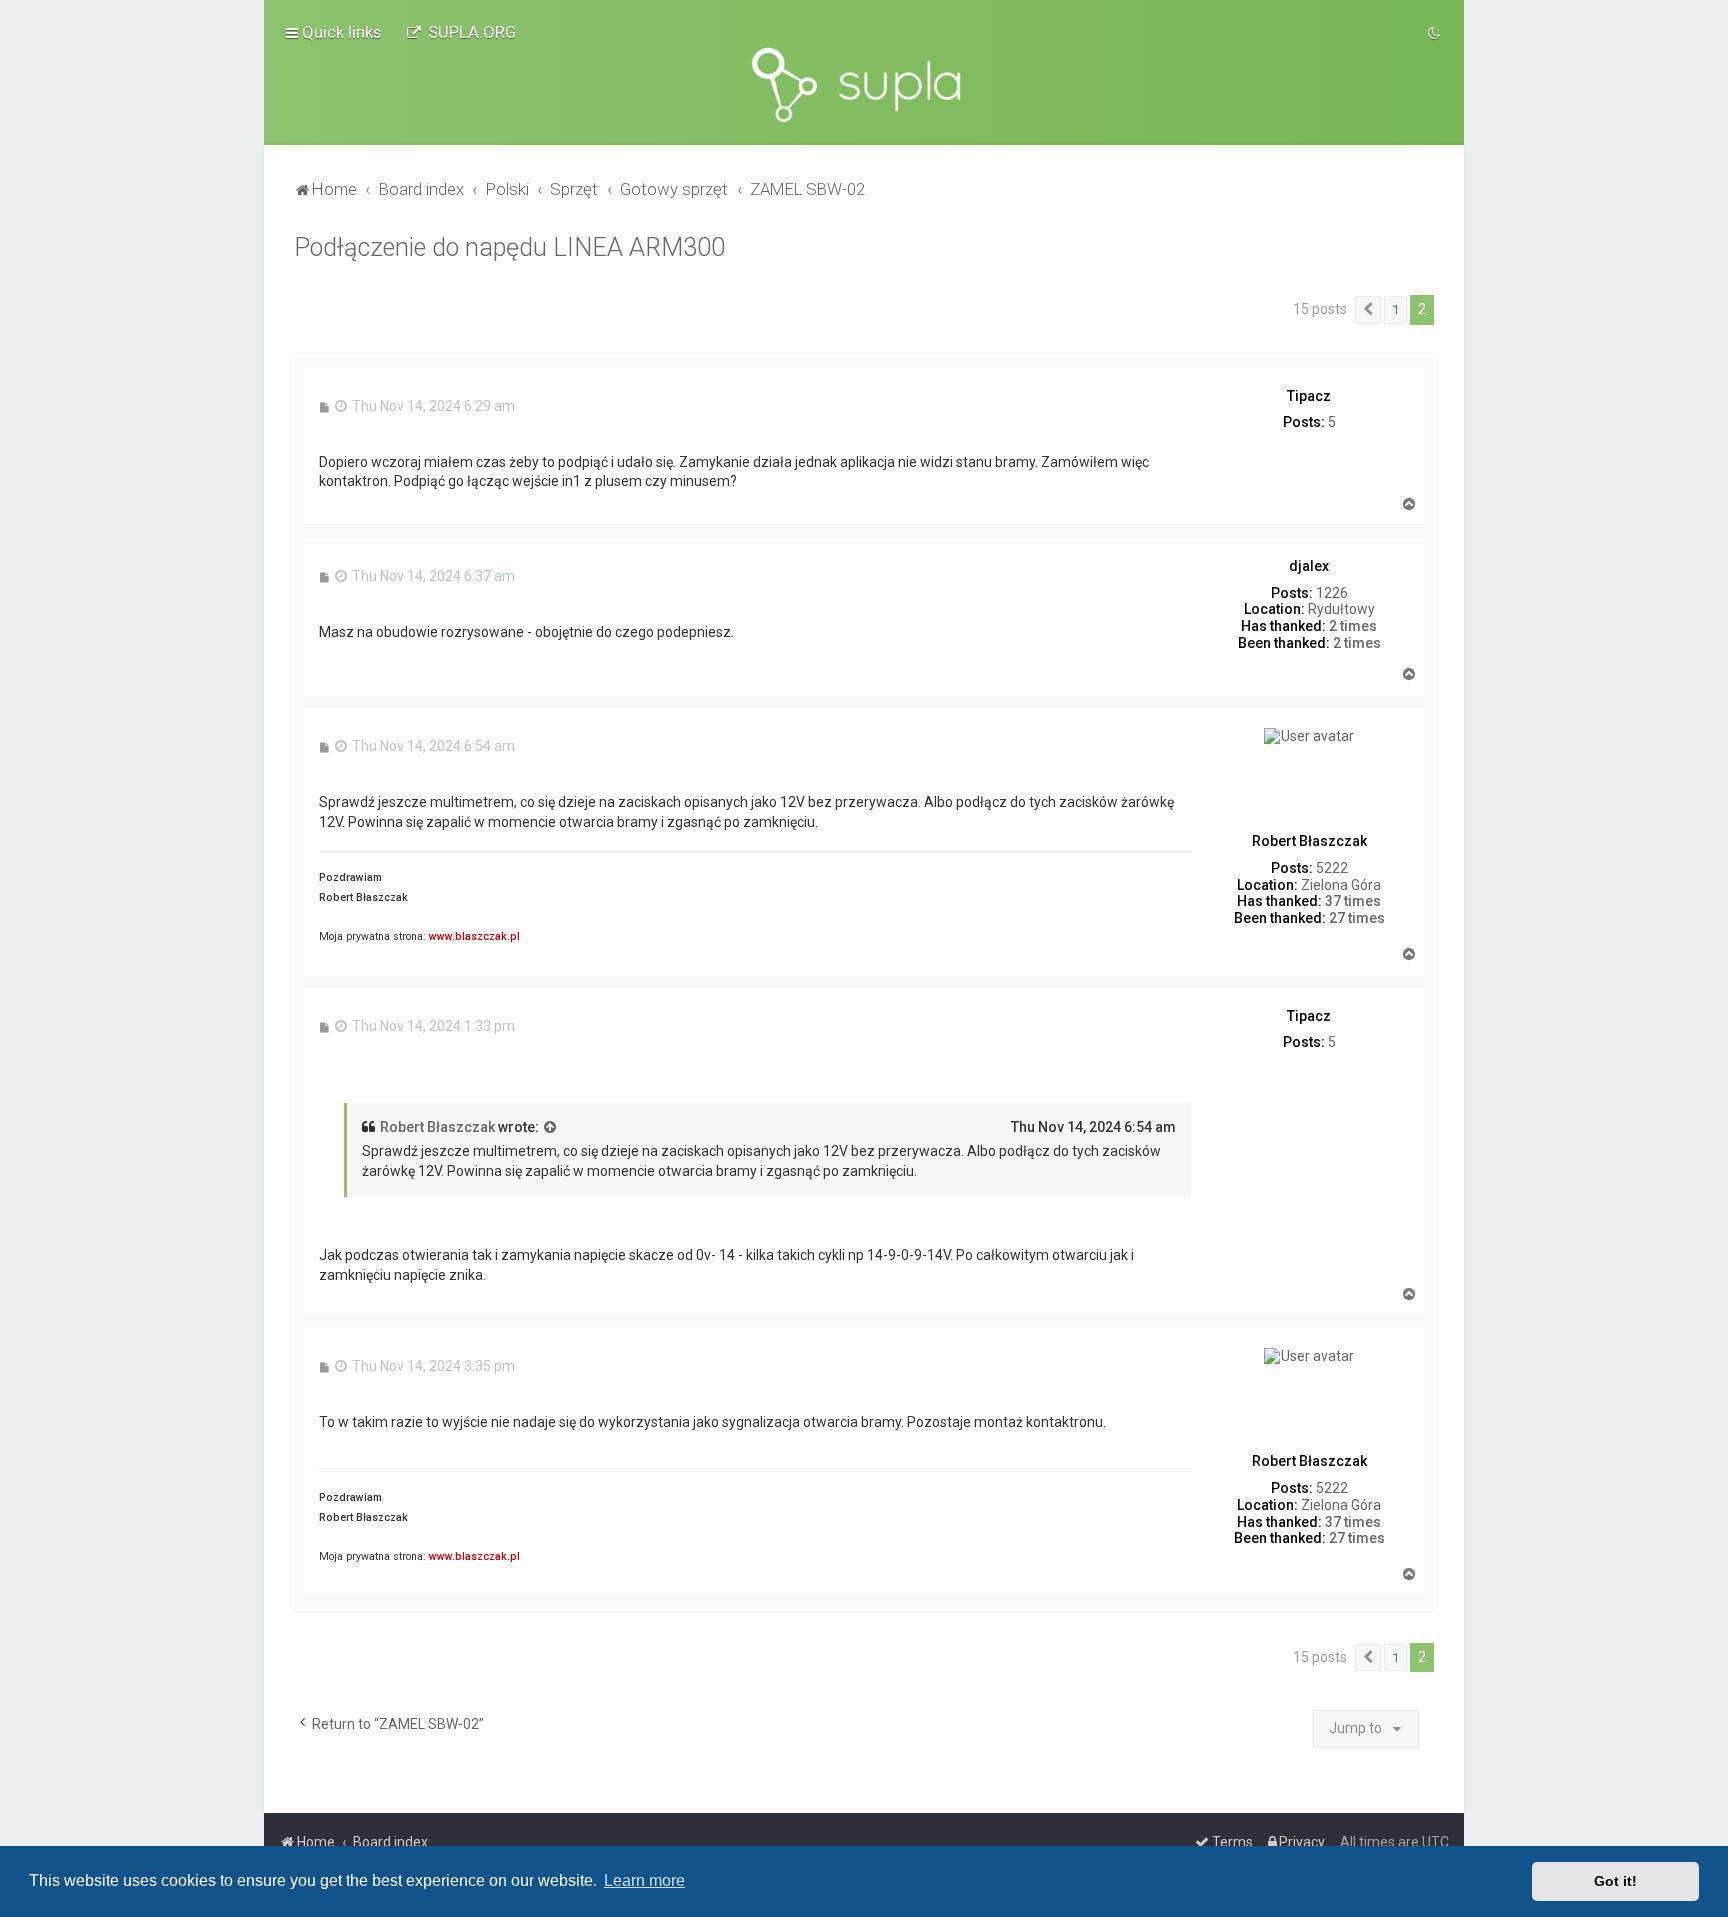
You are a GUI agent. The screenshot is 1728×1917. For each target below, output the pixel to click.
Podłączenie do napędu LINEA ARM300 (509, 247)
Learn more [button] (644, 1880)
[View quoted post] (551, 1128)
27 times (1357, 918)
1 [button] (1395, 309)
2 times (1353, 626)
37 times (1353, 901)
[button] (1368, 310)
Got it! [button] (1615, 1881)
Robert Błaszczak (437, 1127)
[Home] (864, 85)
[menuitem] (461, 32)
